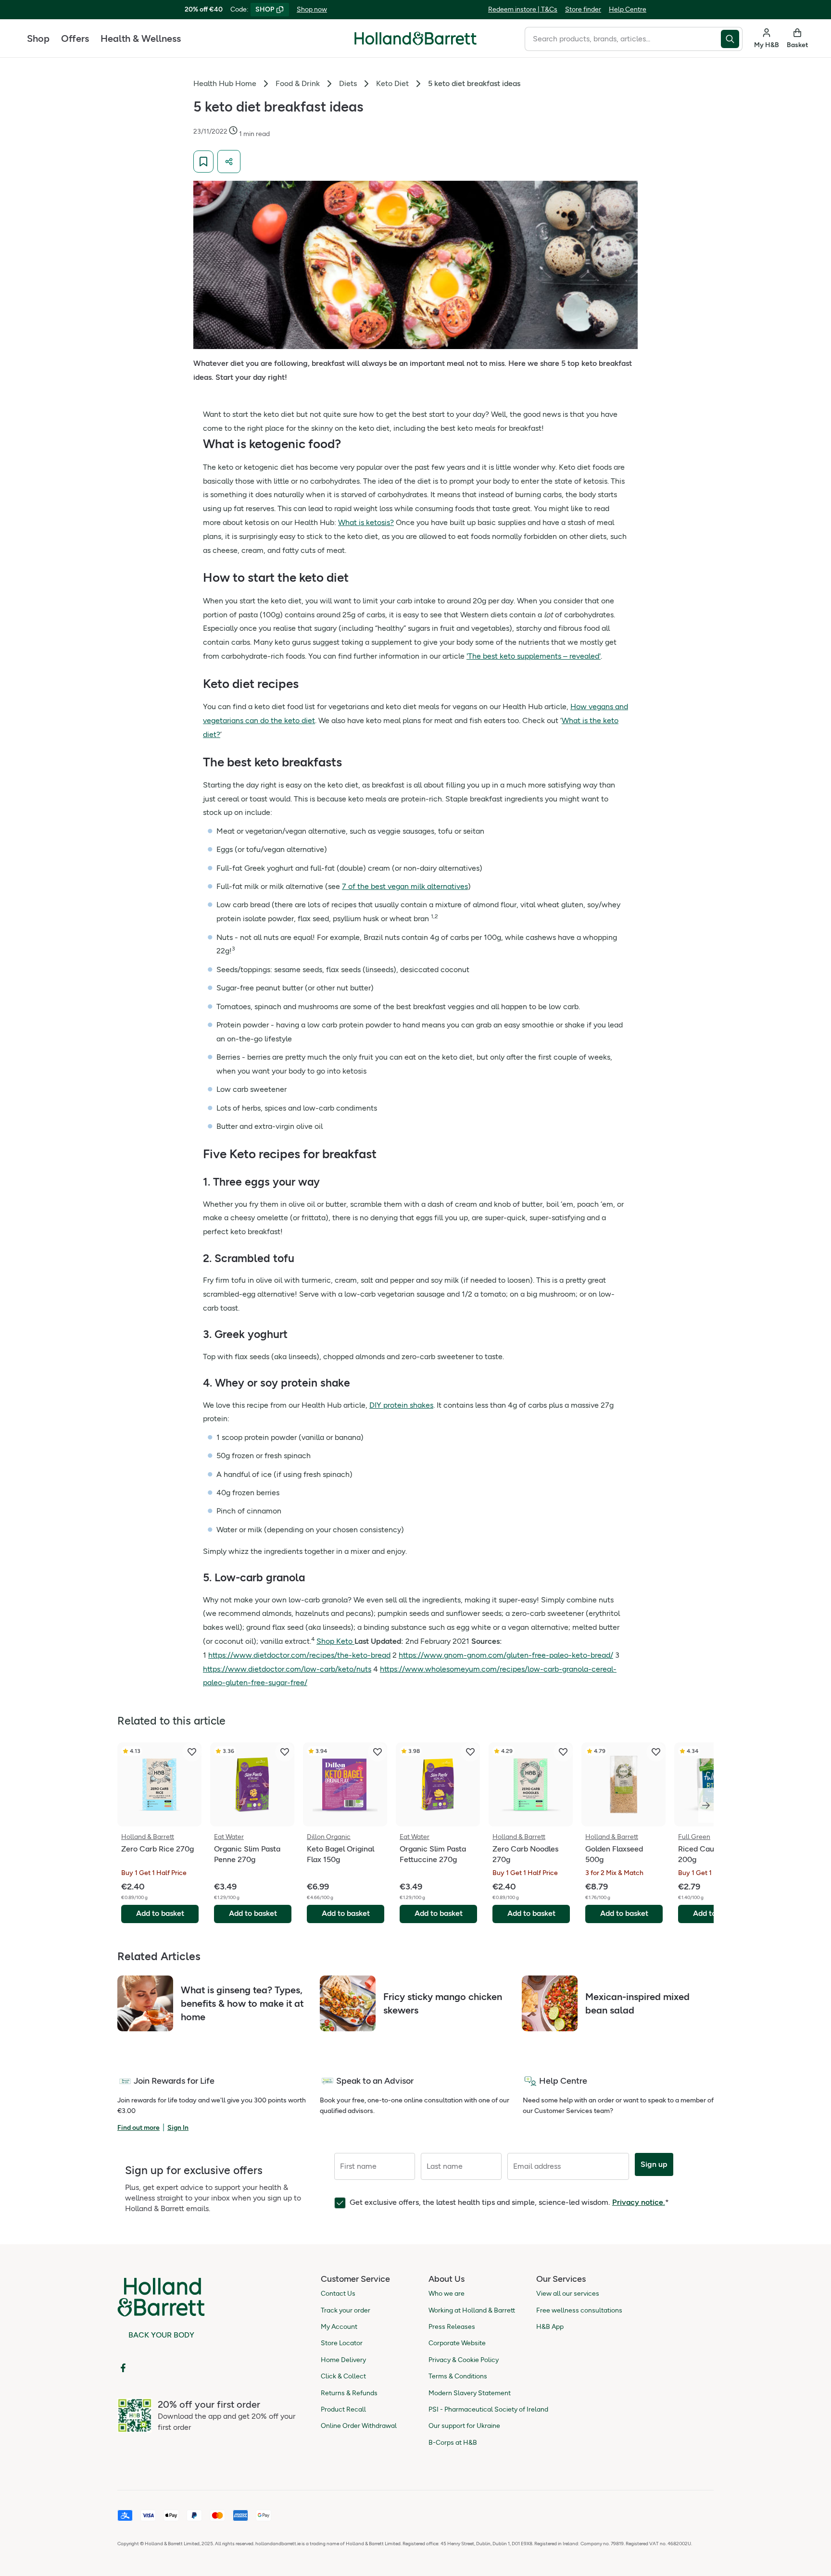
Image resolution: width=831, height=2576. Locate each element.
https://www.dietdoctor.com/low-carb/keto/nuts (287, 1669)
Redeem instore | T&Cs (523, 9)
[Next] (706, 1805)
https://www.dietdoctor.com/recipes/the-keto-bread (299, 1655)
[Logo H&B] (415, 43)
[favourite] (192, 1752)
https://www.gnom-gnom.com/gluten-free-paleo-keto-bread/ (506, 1655)
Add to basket (160, 1913)
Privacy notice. (639, 2202)
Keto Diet (392, 83)
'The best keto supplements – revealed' (534, 656)
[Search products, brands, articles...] (732, 39)
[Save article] (203, 162)
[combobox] (623, 39)
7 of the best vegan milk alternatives (405, 886)
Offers (75, 38)
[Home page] (415, 38)
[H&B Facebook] (123, 2368)
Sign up (654, 2164)
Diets (348, 83)
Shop (38, 38)
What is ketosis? (366, 522)
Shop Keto (335, 1641)
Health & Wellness (141, 38)
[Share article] (229, 162)
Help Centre (628, 9)
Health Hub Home (225, 83)
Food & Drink (298, 83)
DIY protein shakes (401, 1405)
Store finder (583, 9)
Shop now (312, 9)
